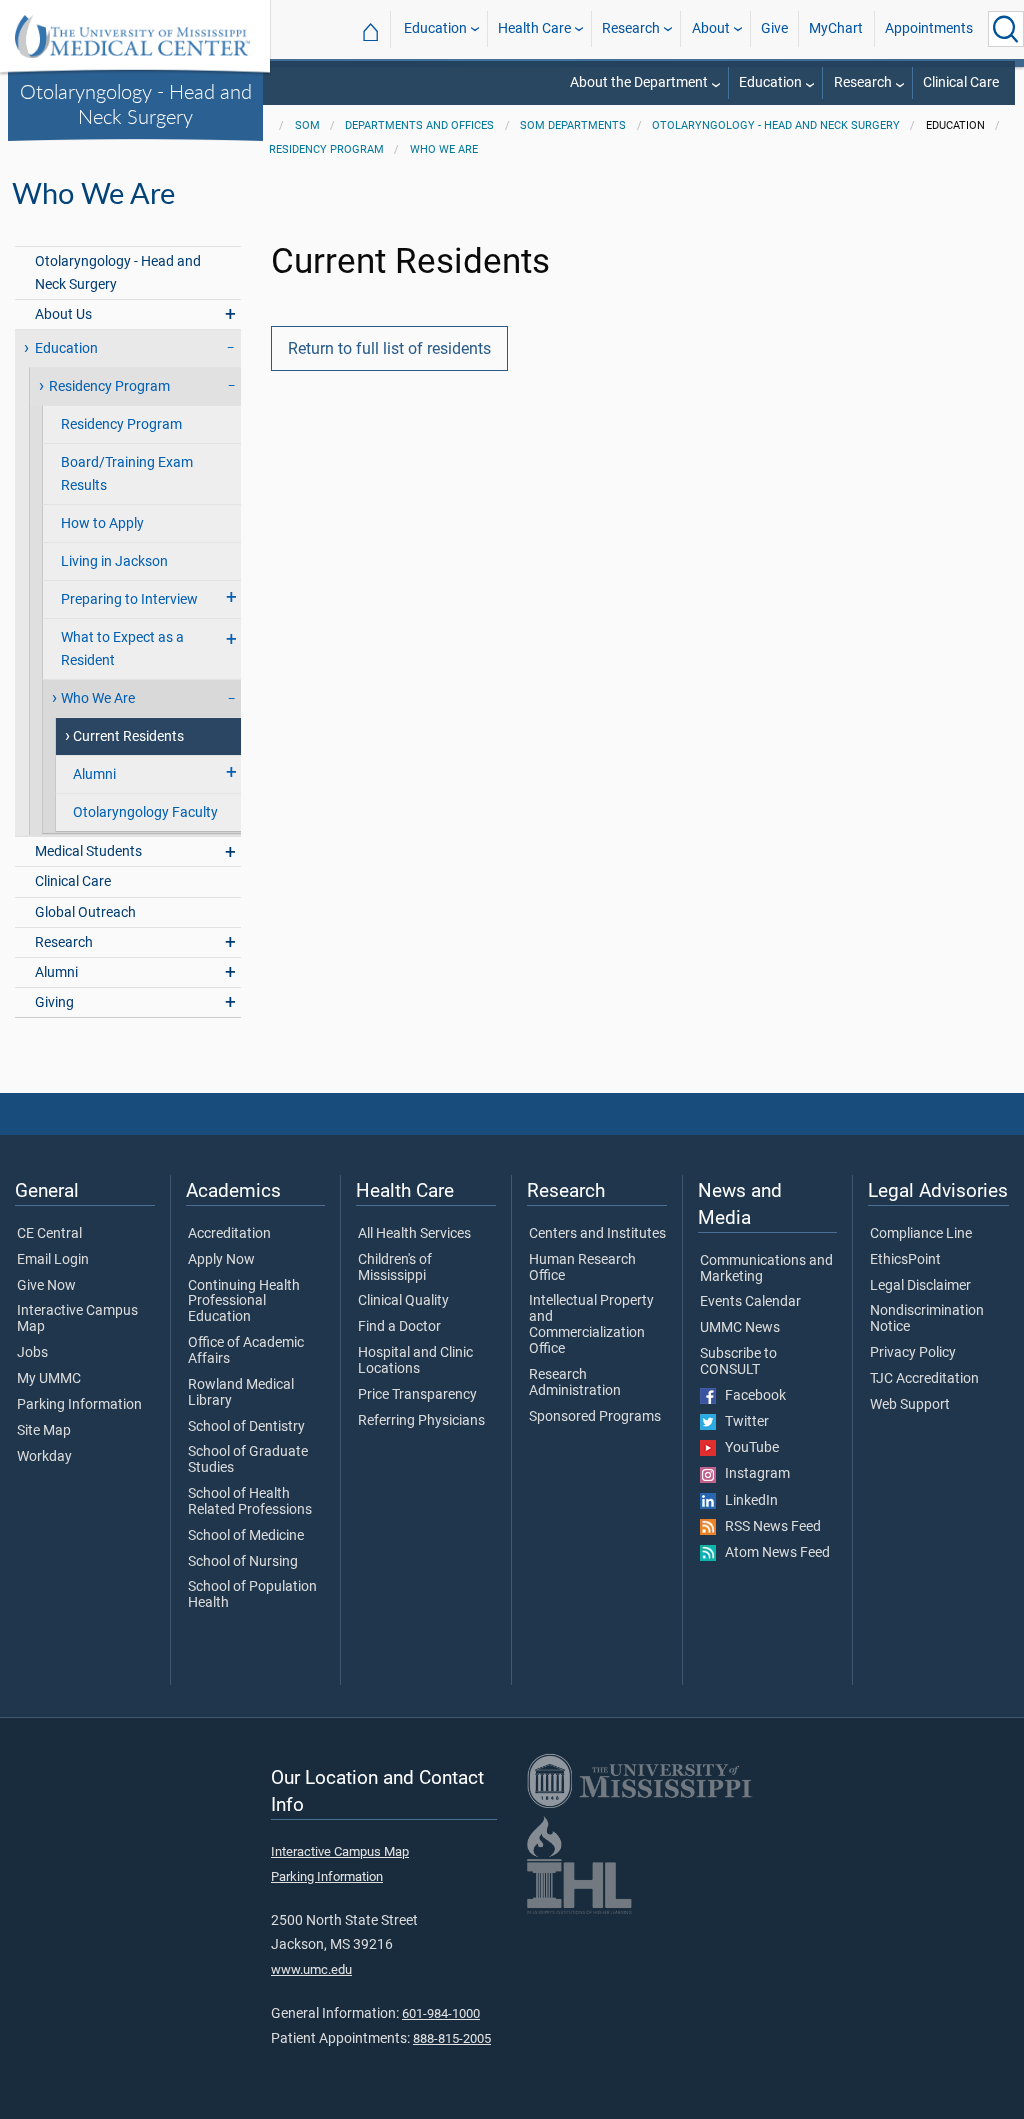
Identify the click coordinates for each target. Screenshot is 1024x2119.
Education (435, 28)
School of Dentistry (246, 1427)
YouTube (747, 1448)
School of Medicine (246, 1536)
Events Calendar (750, 1302)
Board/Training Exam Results (127, 474)
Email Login (53, 1260)
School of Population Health (252, 1595)
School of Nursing (243, 1562)
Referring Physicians (421, 1421)
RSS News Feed (768, 1527)
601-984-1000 (441, 2013)
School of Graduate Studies (248, 1460)
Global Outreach (85, 912)
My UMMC (49, 1379)
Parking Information (79, 1405)
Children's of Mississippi (395, 1268)
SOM (307, 125)
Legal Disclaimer (920, 1286)
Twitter (742, 1422)
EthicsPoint (905, 1260)
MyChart (836, 28)
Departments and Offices (419, 125)
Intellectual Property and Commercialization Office (591, 1324)
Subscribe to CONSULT (738, 1362)
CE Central (49, 1234)
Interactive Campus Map (77, 1319)
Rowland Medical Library (241, 1393)
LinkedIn (747, 1501)
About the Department (639, 82)
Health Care (534, 28)
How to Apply (102, 523)
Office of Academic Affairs (246, 1351)
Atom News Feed (773, 1553)
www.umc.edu (311, 1969)
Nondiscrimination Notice (927, 1319)
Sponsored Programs (595, 1417)
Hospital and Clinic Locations (415, 1361)
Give (774, 28)
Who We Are (444, 149)
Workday (44, 1457)
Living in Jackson (114, 561)
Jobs (32, 1353)
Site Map (44, 1431)
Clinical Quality (403, 1301)
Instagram (753, 1474)
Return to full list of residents (389, 348)
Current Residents (128, 736)
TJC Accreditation (924, 1379)
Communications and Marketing (766, 1269)
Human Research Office (582, 1268)
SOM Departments (573, 125)
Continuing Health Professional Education (244, 1302)
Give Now (46, 1286)
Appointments (929, 28)
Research (631, 28)
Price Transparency (417, 1395)
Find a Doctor (399, 1327)
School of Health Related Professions (250, 1502)
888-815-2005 (452, 2038)
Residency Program (326, 149)
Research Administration (575, 1383)
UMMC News (740, 1328)
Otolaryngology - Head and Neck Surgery (136, 103)
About (711, 28)
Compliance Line (921, 1234)
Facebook (751, 1396)
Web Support (910, 1405)
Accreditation (229, 1234)
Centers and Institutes (597, 1234)
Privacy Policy (913, 1353)
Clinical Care (961, 82)
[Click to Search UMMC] (1006, 29)
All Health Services (414, 1234)
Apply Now (221, 1260)
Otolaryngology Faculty (145, 812)
